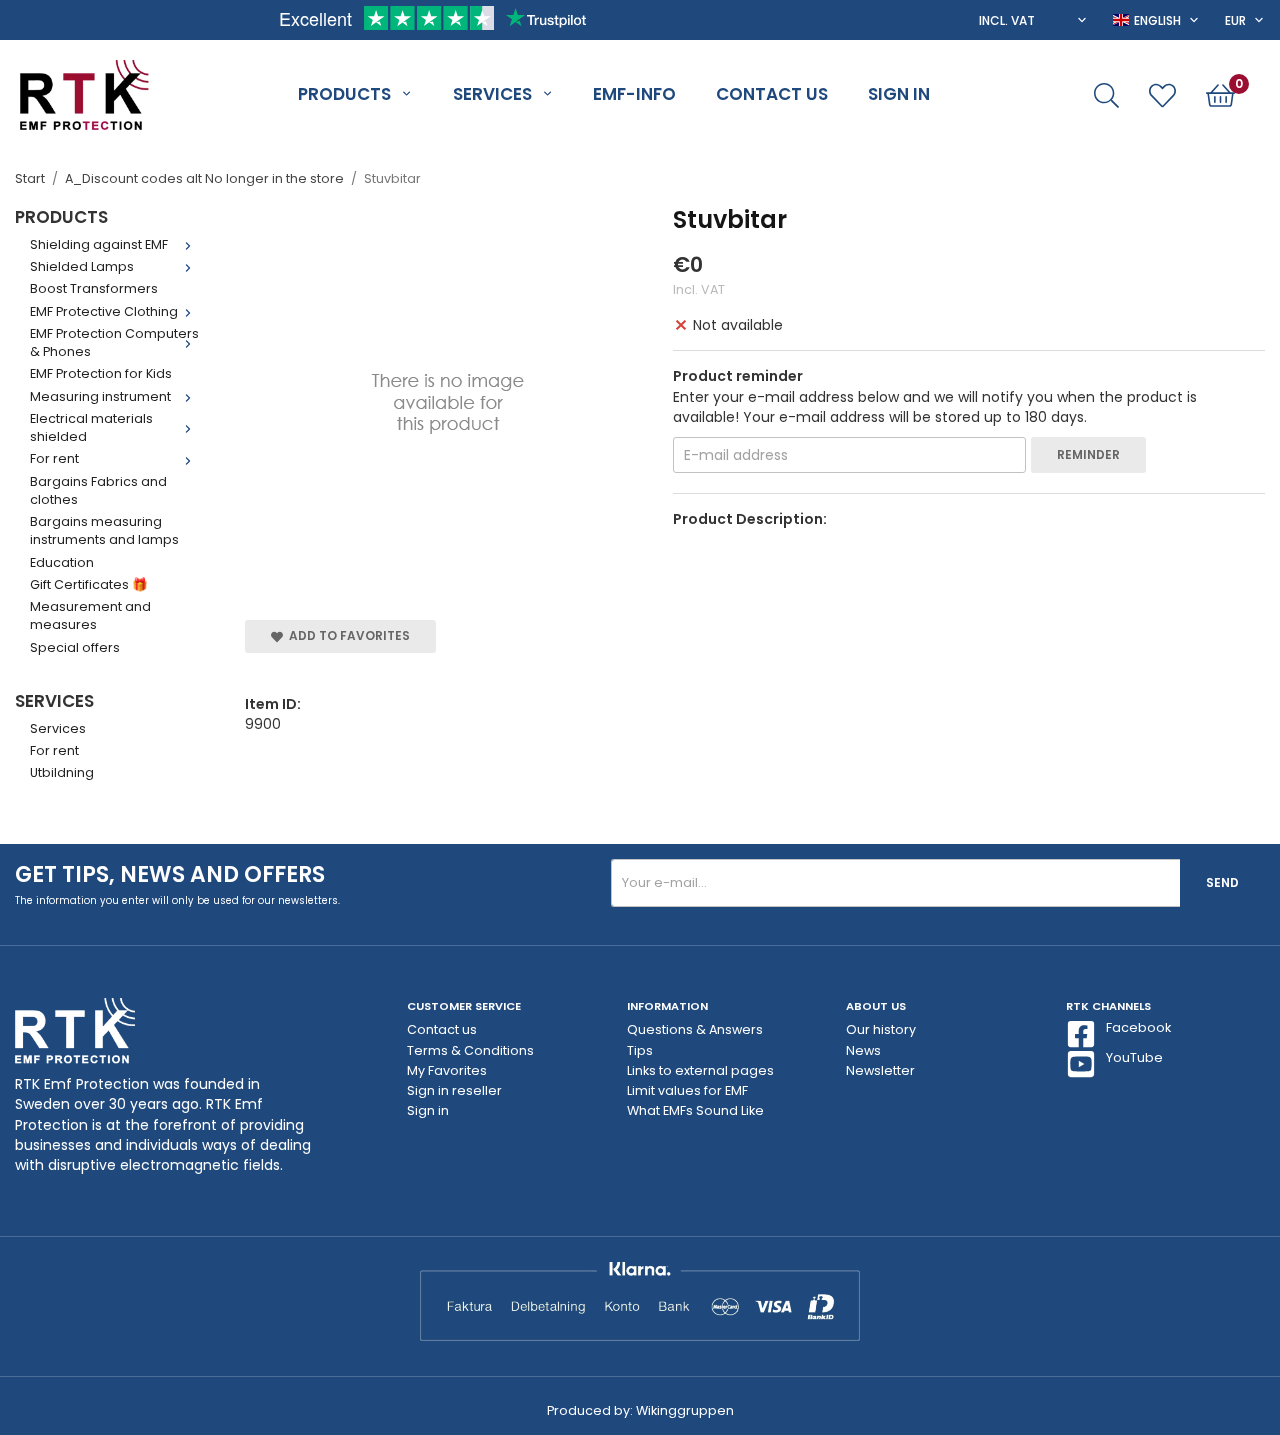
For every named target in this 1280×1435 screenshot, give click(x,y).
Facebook (1138, 1027)
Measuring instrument (100, 396)
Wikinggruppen (685, 1410)
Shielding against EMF (99, 244)
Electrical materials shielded (91, 427)
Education (62, 562)
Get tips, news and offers (170, 874)
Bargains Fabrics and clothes (98, 490)
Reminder (1088, 454)
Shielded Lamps (82, 266)
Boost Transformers (94, 288)
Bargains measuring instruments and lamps (104, 530)
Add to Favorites (346, 635)
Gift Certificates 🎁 (89, 584)
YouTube (1134, 1057)
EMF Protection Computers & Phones (114, 342)
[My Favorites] (1162, 95)
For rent (54, 458)
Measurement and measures (90, 615)
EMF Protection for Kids (101, 373)
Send (1222, 882)
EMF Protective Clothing (104, 311)
